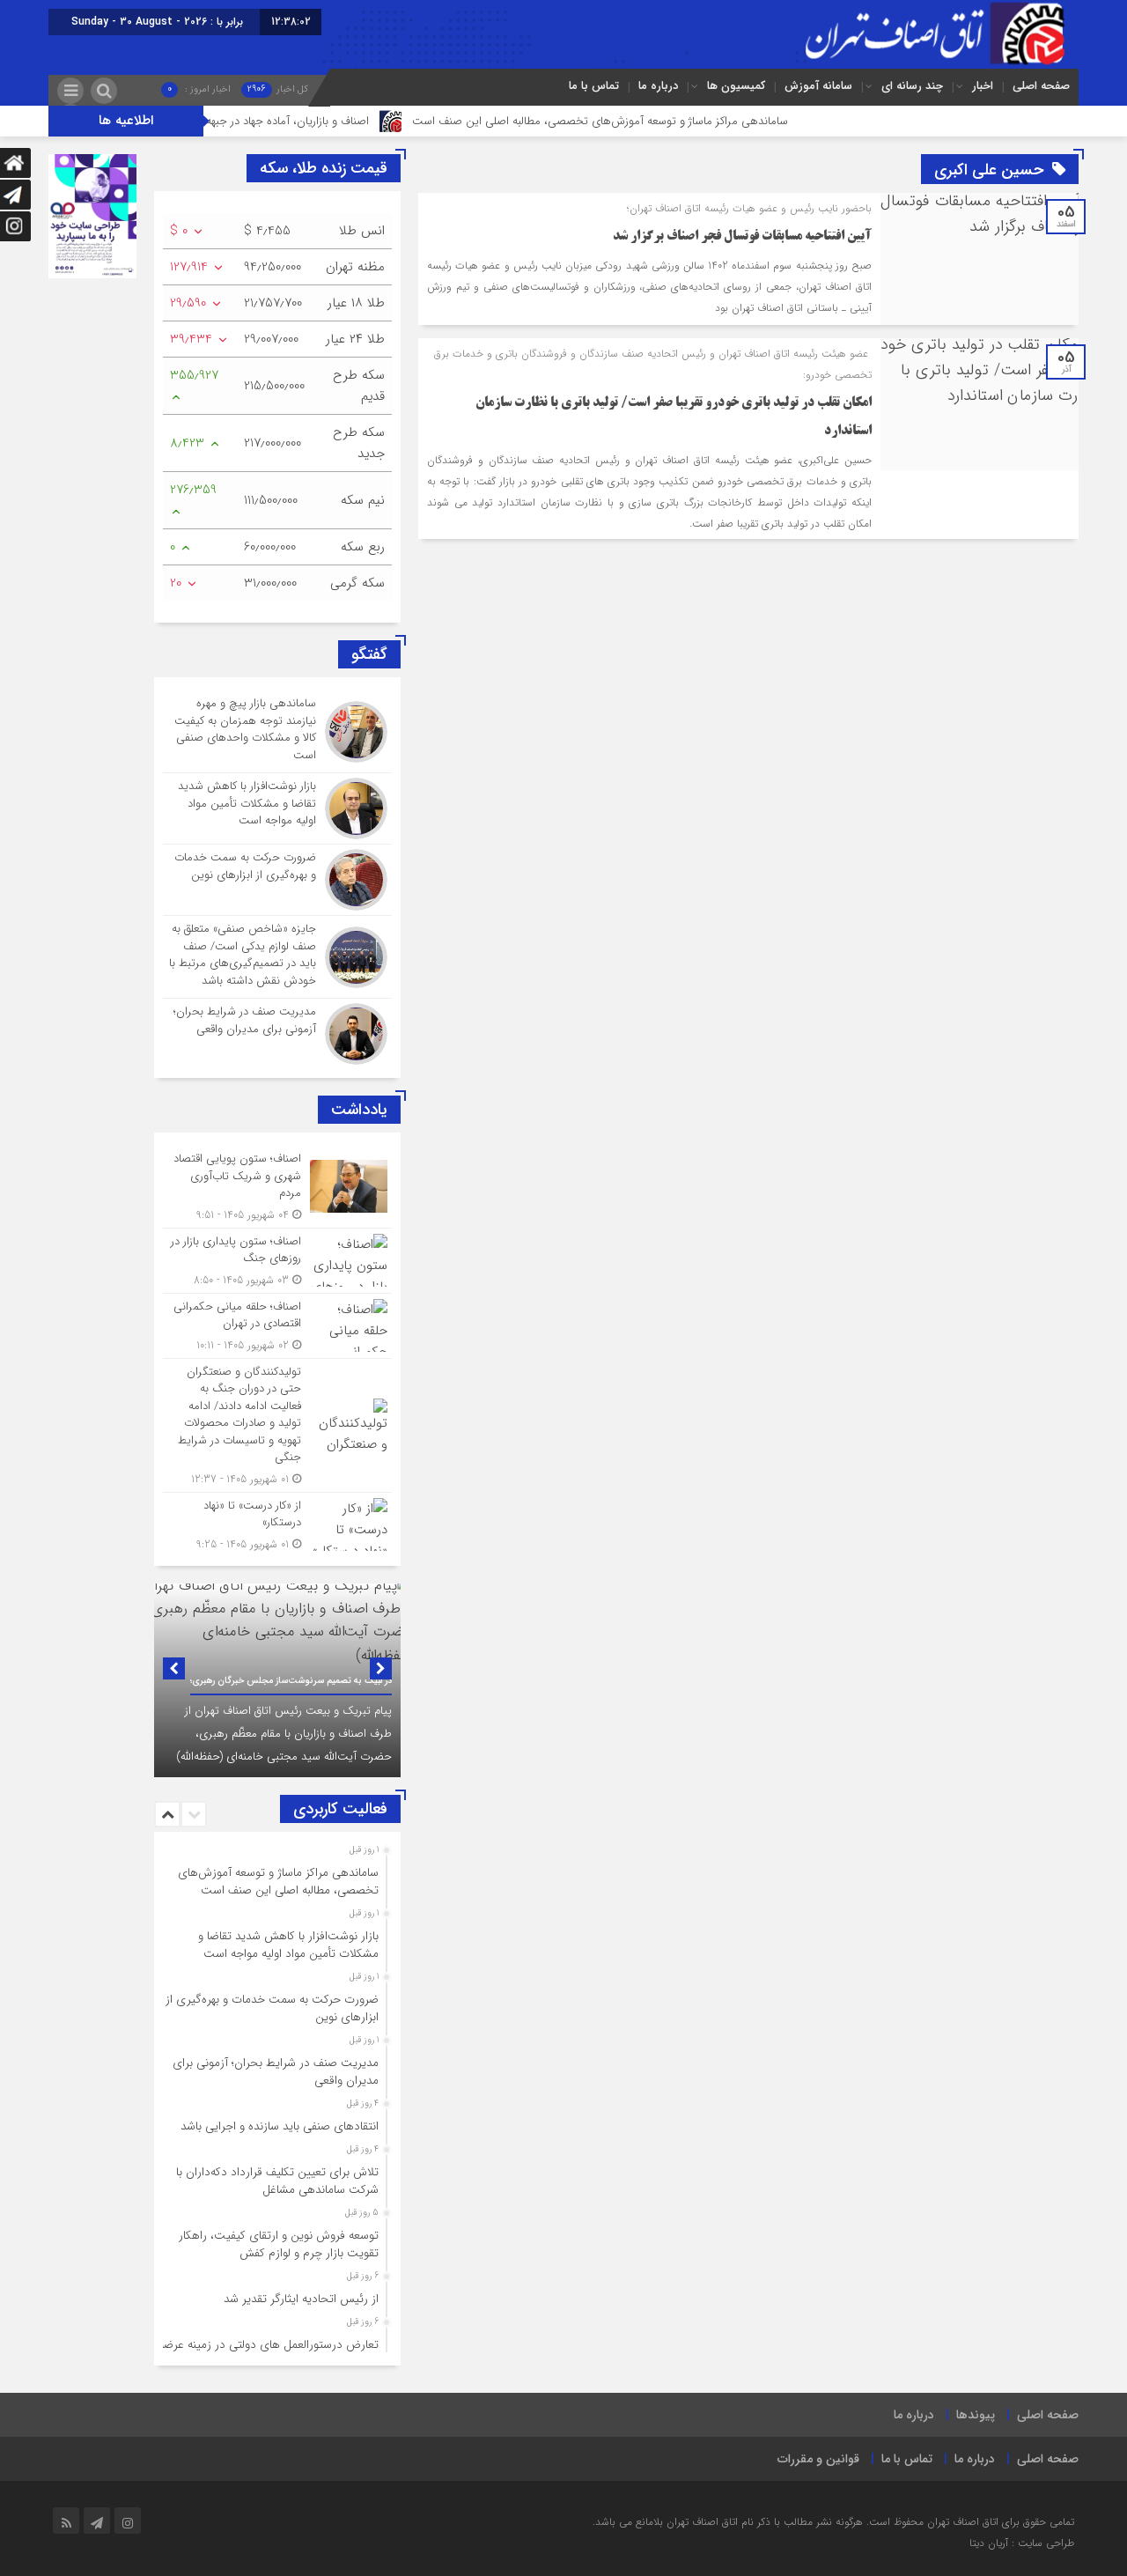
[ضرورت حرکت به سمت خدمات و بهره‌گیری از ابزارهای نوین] (277, 880)
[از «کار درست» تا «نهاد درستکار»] (277, 1523)
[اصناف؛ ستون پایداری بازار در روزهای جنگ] (277, 1261)
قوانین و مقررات (818, 2459)
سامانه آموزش (818, 86)
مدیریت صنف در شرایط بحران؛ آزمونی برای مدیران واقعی (276, 2072)
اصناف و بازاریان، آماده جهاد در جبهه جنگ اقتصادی (315, 121)
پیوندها (976, 2415)
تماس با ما (594, 86)
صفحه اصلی (1041, 86)
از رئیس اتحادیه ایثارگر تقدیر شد (301, 2299)
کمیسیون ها (736, 86)
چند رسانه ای (912, 86)
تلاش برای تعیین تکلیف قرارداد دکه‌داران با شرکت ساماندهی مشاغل (277, 2181)
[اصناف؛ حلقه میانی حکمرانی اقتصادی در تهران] (277, 1326)
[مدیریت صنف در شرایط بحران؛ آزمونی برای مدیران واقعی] (277, 1032)
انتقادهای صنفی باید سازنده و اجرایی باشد (280, 2126)
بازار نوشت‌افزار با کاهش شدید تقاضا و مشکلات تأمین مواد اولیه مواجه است (288, 1945)
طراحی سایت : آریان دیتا (1022, 2543)
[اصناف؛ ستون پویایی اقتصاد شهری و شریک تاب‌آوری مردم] (277, 1187)
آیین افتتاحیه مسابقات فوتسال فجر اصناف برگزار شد (742, 237)
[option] (277, 1680)
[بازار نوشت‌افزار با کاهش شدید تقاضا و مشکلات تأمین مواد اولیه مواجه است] (277, 808)
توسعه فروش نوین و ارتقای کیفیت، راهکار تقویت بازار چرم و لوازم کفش (279, 2244)
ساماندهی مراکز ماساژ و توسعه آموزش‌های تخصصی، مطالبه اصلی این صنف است (662, 121)
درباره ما (658, 86)
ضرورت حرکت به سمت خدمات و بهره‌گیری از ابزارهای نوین (272, 2008)
